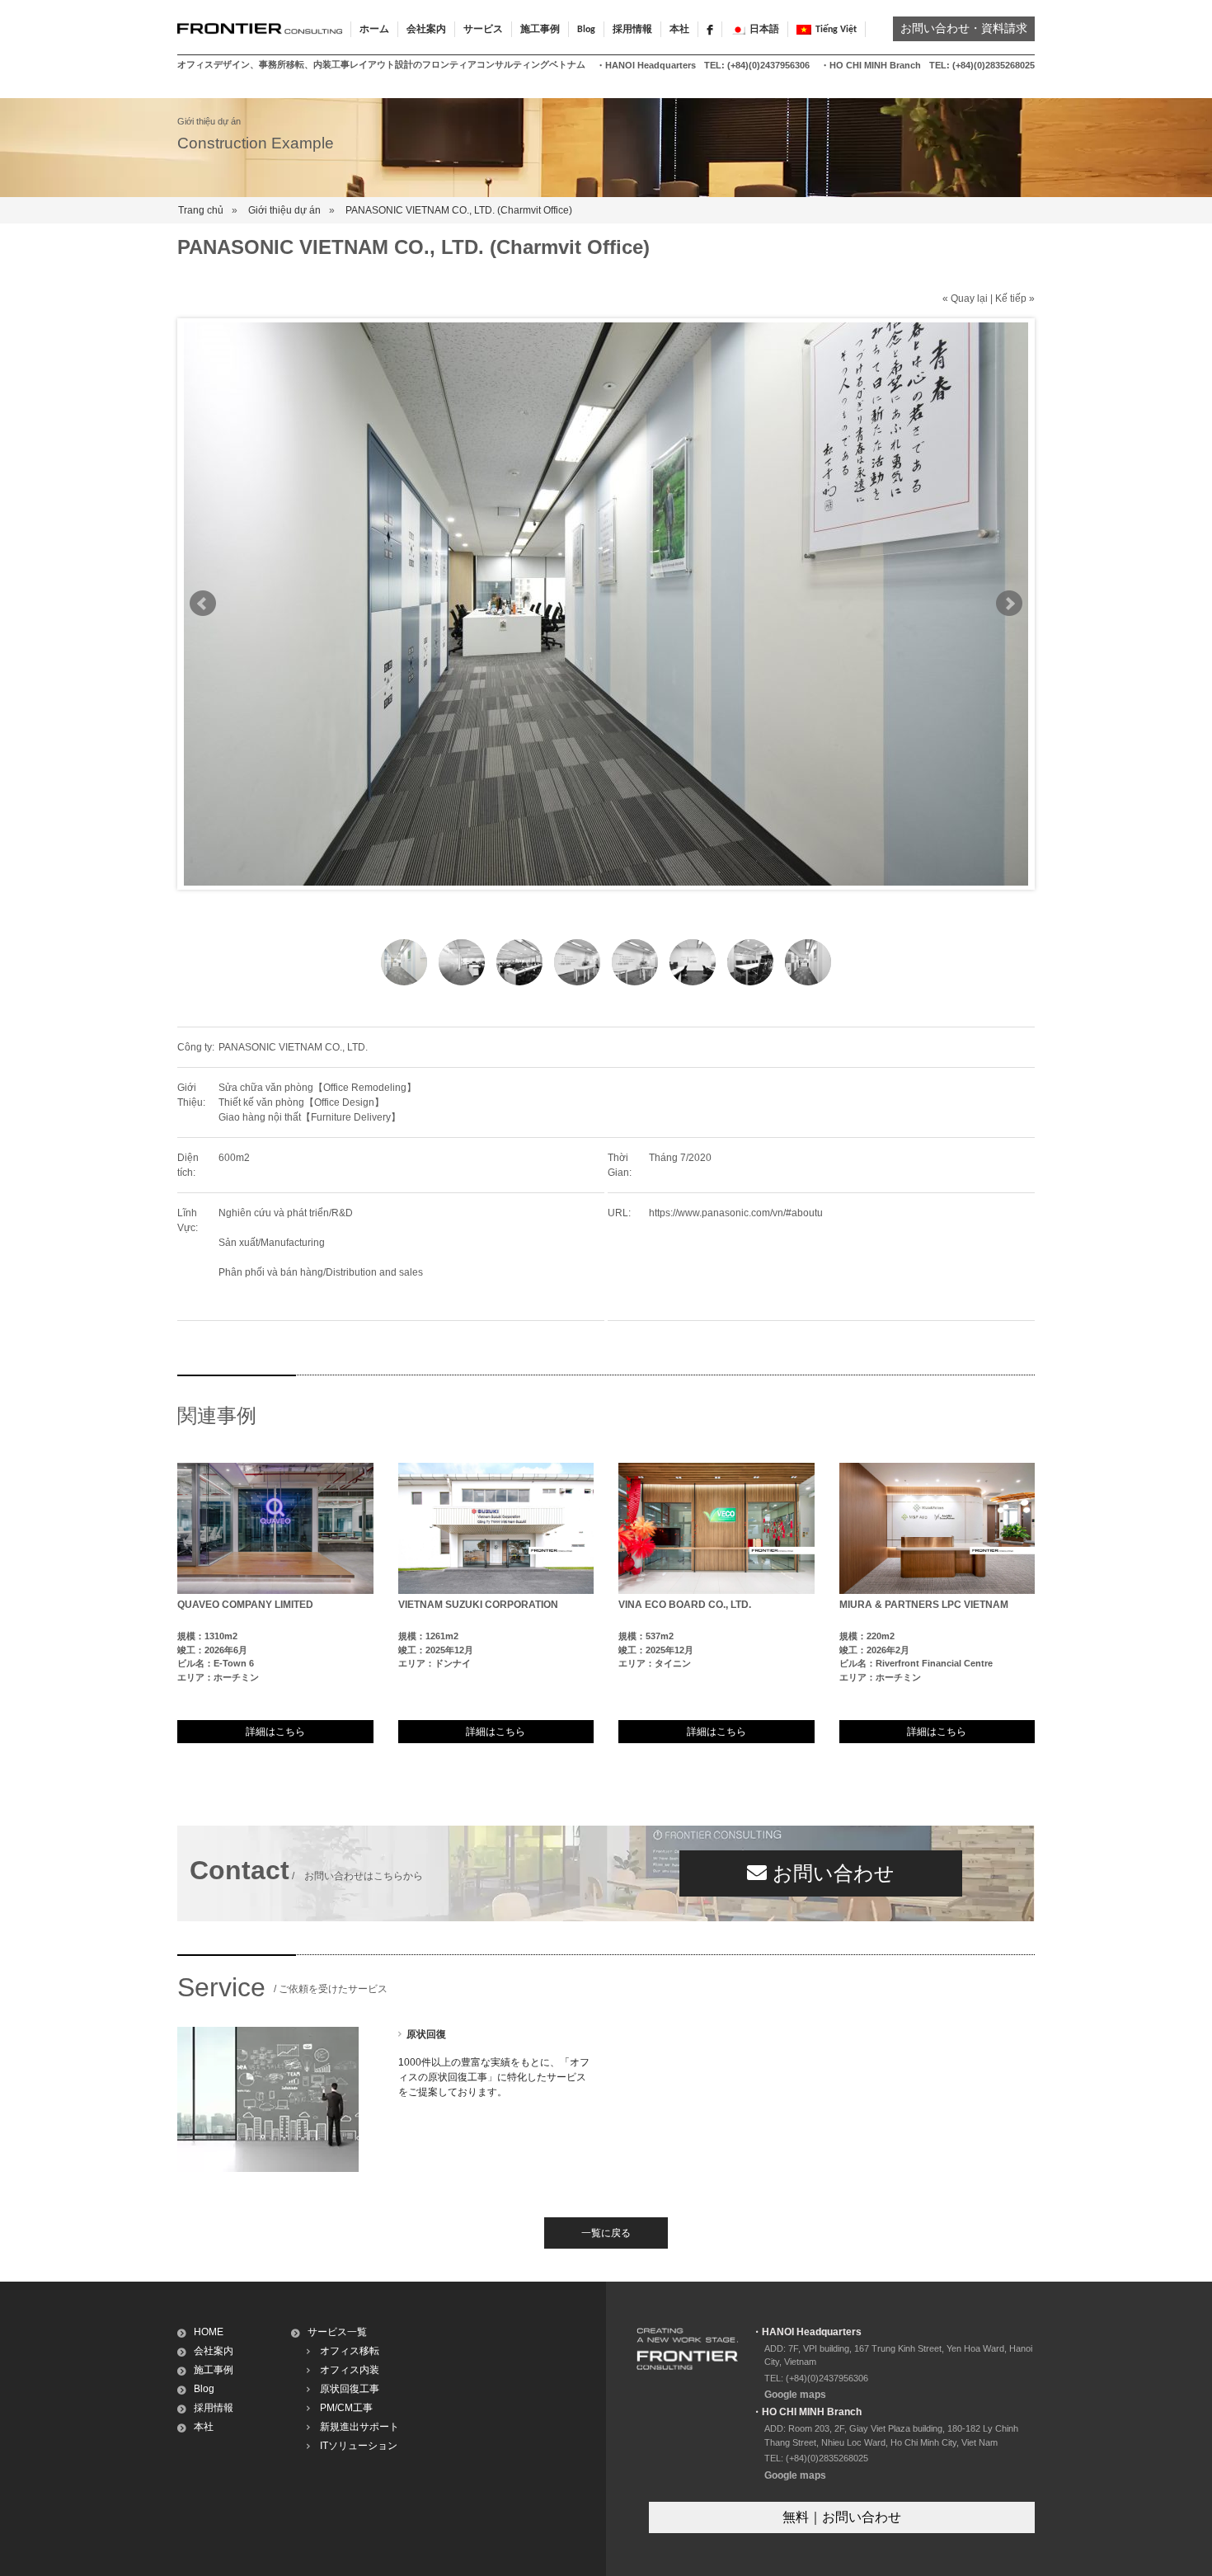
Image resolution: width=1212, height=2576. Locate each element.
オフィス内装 (350, 2370)
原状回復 (426, 2034)
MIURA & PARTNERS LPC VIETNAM (924, 1605)
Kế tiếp (1011, 298)
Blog (586, 30)
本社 (679, 30)
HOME (209, 2332)
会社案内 (214, 2351)
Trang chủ (201, 210)
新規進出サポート (359, 2427)
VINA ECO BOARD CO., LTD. (685, 1605)
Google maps (795, 2395)
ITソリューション (359, 2446)
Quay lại (969, 298)
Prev (203, 604)
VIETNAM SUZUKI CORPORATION (478, 1605)
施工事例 (214, 2370)
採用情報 (632, 30)
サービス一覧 (337, 2332)
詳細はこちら (275, 1732)
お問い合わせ (831, 1873)
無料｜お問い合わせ (842, 2517)
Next (1009, 604)
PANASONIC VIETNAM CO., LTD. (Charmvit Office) (459, 210)
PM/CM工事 (346, 2408)
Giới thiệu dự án (284, 210)
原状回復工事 (350, 2389)
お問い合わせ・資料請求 (964, 29)
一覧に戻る (606, 2233)
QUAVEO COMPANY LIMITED (245, 1605)
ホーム (374, 30)
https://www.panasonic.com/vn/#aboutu (736, 1213)
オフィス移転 (350, 2351)
